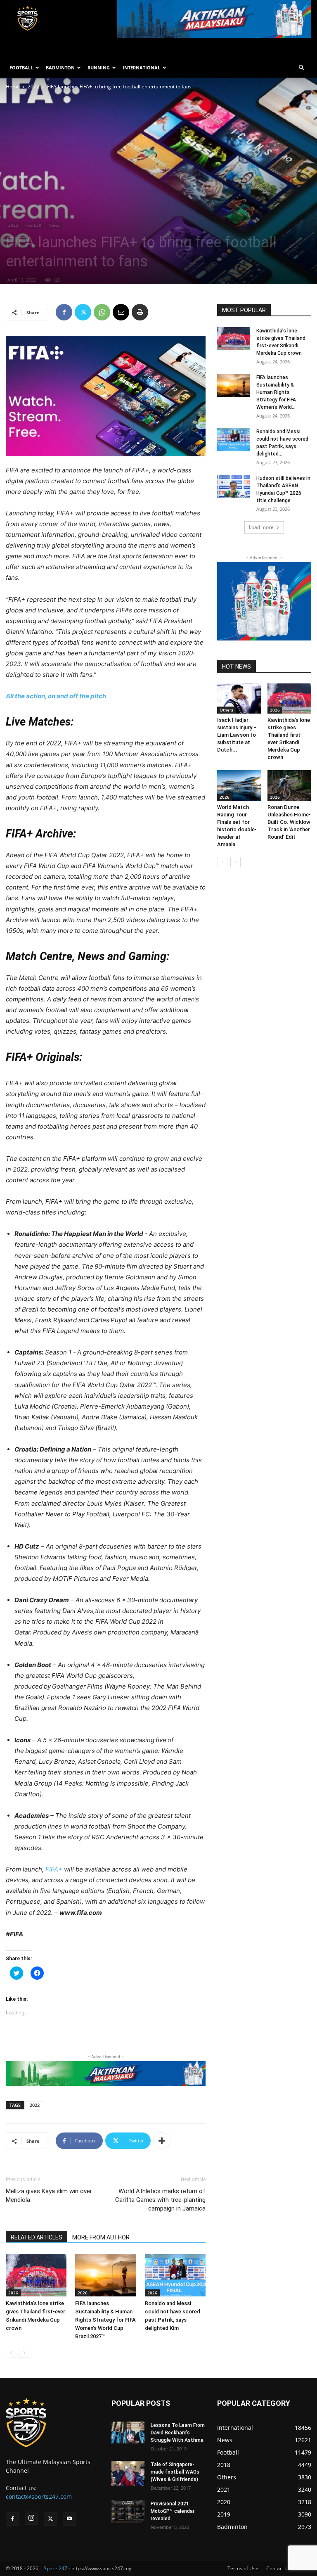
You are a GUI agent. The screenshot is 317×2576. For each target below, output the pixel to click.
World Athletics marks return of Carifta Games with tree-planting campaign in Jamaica (160, 2200)
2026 (13, 2293)
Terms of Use (243, 2568)
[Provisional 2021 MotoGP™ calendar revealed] (128, 2512)
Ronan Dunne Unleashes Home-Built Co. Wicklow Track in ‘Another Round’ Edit (289, 822)
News (54, 225)
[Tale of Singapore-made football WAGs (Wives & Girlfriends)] (128, 2473)
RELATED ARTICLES (37, 2237)
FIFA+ (54, 1869)
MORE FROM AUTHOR (101, 2237)
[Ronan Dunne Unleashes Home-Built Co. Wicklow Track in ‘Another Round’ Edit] (290, 785)
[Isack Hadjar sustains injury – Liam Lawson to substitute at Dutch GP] (239, 699)
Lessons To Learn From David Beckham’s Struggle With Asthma (178, 2433)
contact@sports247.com (39, 2497)
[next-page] (24, 2353)
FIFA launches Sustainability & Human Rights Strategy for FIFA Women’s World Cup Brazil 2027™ (105, 2320)
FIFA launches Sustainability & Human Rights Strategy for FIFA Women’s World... (276, 392)
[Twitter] (83, 312)
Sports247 (56, 2568)
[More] (162, 2141)
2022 (33, 87)
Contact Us (279, 2568)
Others (226, 710)
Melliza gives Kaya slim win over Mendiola (49, 2195)
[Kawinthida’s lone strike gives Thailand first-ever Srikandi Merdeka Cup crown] (36, 2275)
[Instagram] (31, 2518)
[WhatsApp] (102, 312)
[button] (301, 68)
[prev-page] (11, 2353)
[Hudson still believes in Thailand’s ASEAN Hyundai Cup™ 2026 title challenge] (234, 486)
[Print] (140, 312)
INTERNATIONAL (141, 68)
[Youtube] (69, 2519)
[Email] (121, 312)
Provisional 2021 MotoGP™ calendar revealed (173, 2511)
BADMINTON (60, 68)
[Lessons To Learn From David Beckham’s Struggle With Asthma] (128, 2432)
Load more (261, 527)
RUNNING (99, 68)
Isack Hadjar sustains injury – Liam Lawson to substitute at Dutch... (237, 735)
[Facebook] (64, 312)
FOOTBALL (21, 68)
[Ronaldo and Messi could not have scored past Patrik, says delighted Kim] (175, 2275)
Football (33, 225)
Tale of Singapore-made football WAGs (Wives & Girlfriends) (175, 2472)
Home (13, 87)
